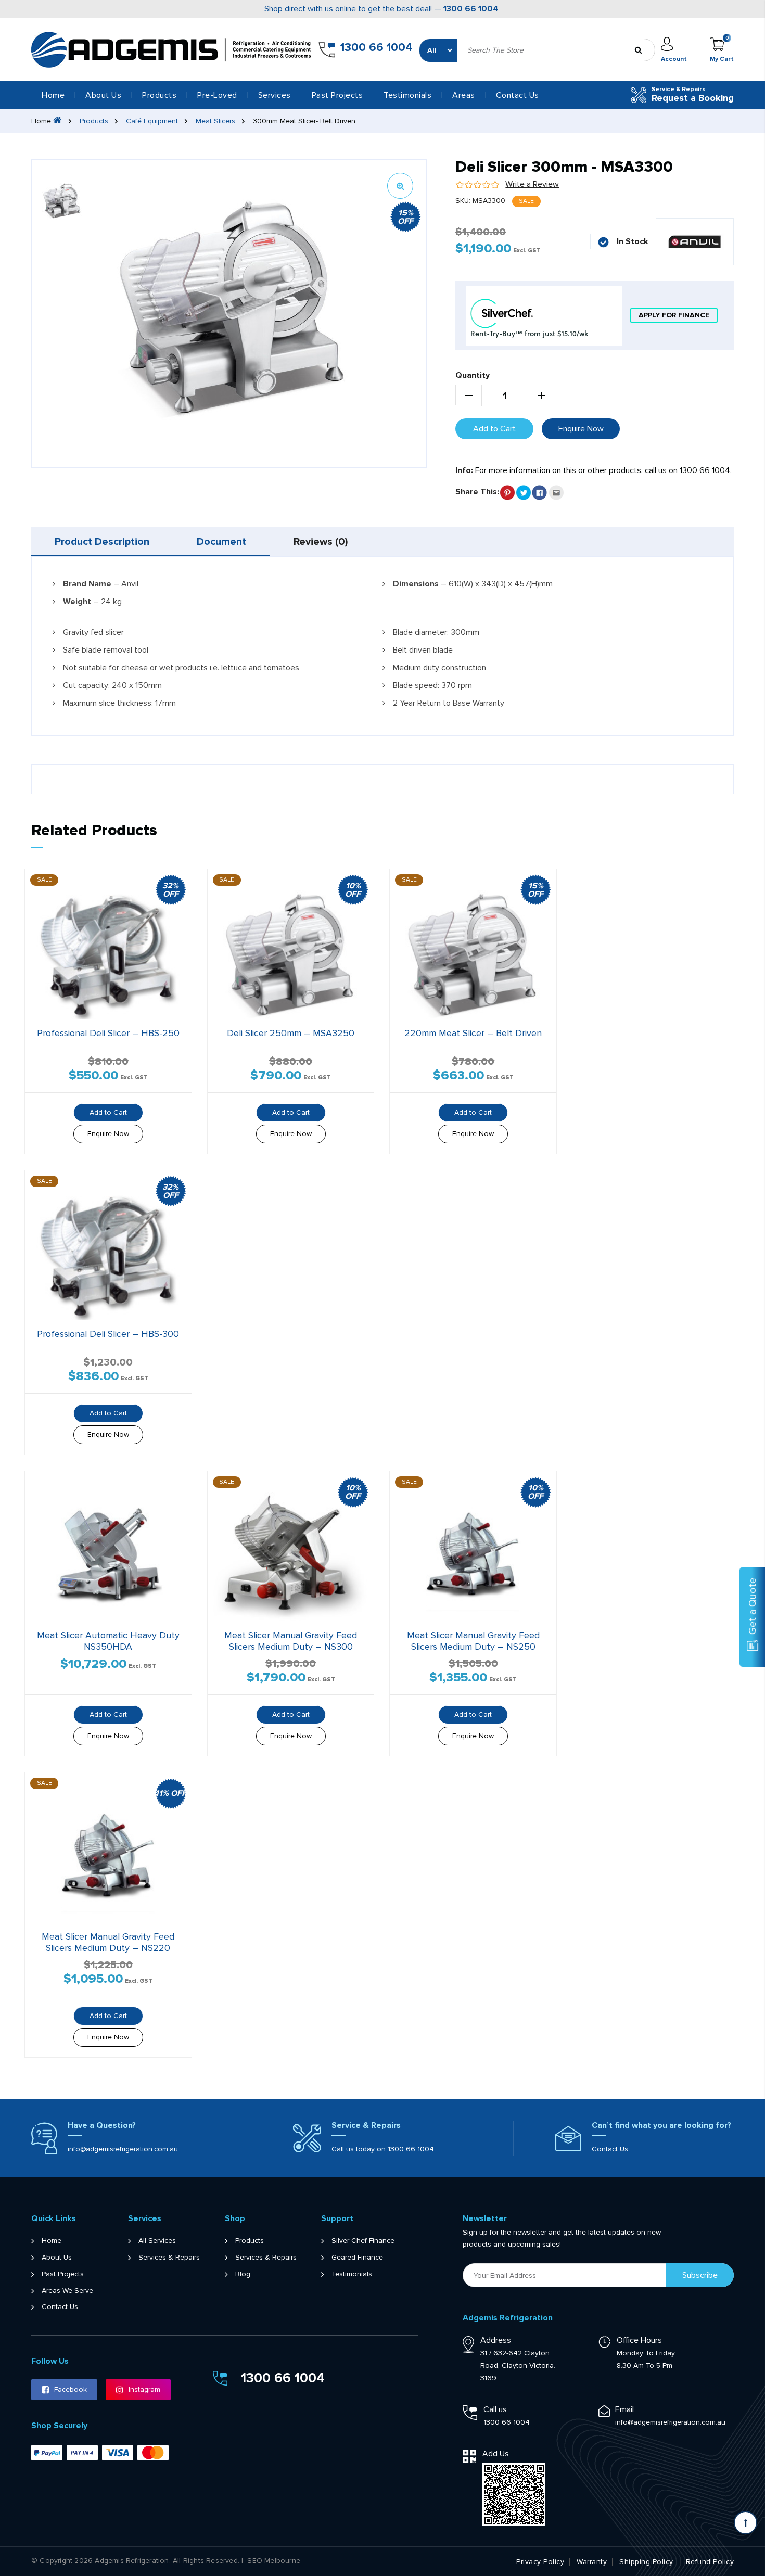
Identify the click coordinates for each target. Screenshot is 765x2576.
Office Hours (639, 2340)
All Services (157, 2241)
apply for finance (674, 315)
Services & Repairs (169, 2258)
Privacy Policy (540, 2562)
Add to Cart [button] (108, 1112)
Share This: (477, 492)
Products (94, 121)
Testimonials (407, 95)
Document (221, 542)
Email (624, 2409)
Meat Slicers (215, 121)
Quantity (473, 375)
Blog (243, 2274)
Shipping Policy (646, 2562)
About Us (103, 95)
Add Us (496, 2454)
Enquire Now (581, 429)
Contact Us (518, 95)
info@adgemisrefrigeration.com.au (123, 2149)
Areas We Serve (67, 2291)
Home (53, 95)
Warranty (592, 2562)
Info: (464, 470)
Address (496, 2340)
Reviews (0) (321, 542)
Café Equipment (152, 121)
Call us (495, 2409)
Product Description (102, 542)
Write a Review (532, 184)
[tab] (102, 542)
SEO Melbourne (274, 2561)
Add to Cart (494, 429)
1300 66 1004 (471, 9)
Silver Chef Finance (363, 2241)
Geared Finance (357, 2258)
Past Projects (337, 95)
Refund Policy (710, 2562)
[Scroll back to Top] (745, 2523)
